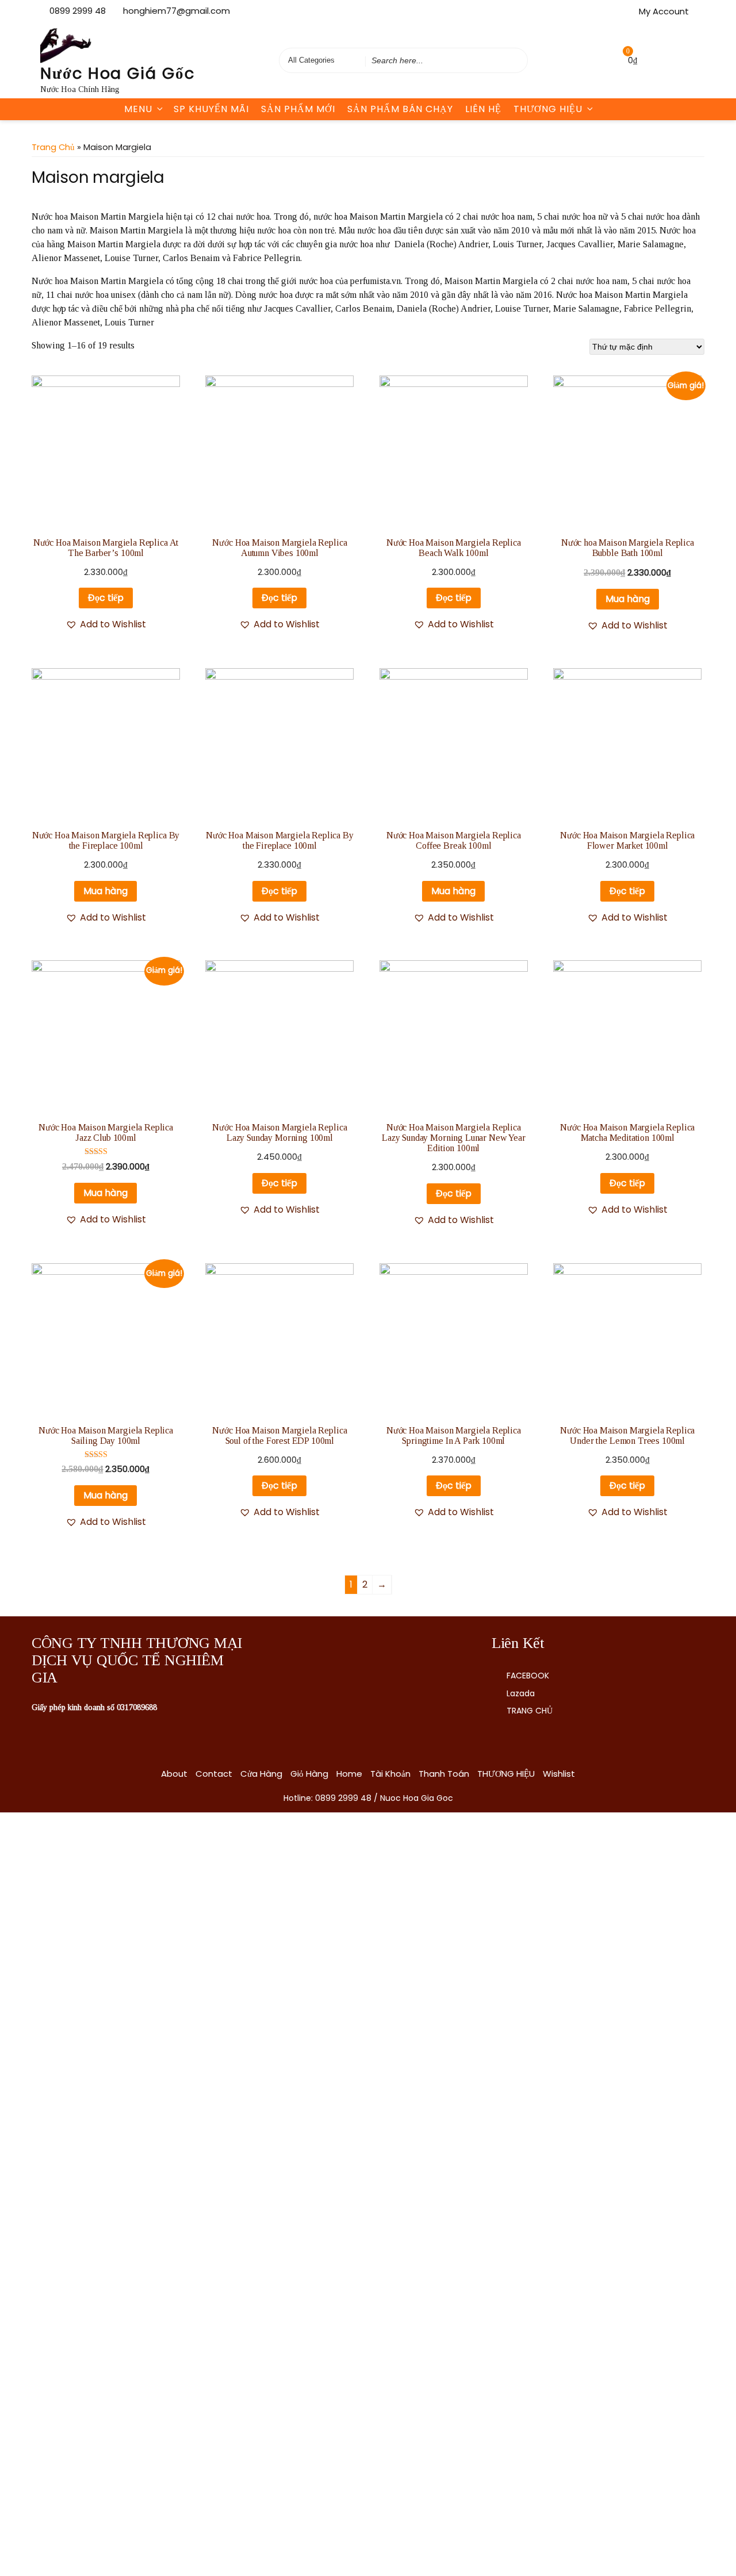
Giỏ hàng (309, 1774)
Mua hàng (628, 599)
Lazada (521, 1693)
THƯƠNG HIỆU (548, 109)
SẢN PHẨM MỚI (298, 109)
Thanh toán (444, 1774)
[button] (106, 624)
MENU (138, 109)
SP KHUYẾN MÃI (211, 109)
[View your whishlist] (604, 60)
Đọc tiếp (106, 598)
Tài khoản (390, 1774)
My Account (664, 11)
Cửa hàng (261, 1774)
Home (349, 1774)
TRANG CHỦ (530, 1711)
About (174, 1774)
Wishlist (559, 1774)
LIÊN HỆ (483, 109)
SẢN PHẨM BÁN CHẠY (400, 109)
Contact (214, 1774)
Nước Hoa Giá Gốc (118, 73)
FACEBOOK (528, 1676)
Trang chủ (53, 147)
